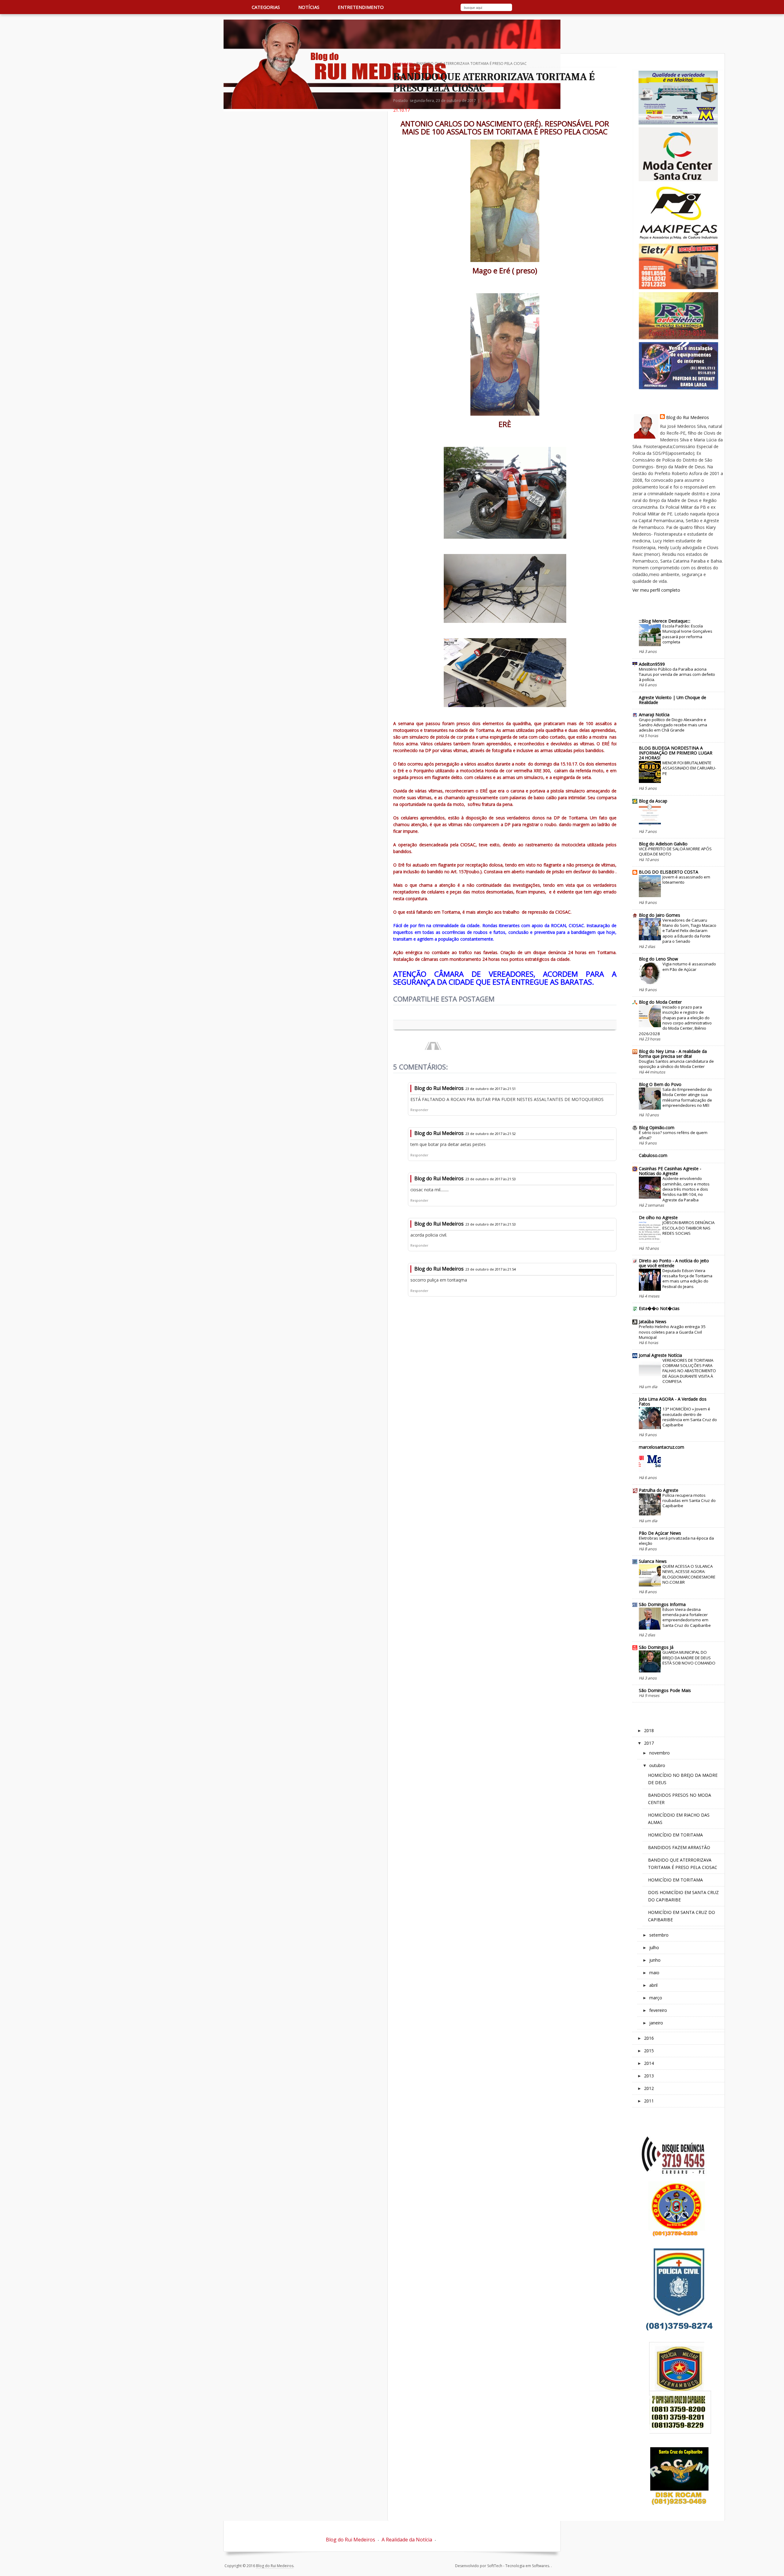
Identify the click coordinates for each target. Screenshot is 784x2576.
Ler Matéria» (492, 101)
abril (653, 1985)
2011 (649, 2101)
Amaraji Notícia (654, 715)
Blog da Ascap (653, 801)
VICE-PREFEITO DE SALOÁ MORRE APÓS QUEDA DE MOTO (675, 851)
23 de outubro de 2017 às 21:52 (491, 1134)
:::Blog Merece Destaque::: (665, 621)
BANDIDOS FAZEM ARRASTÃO (679, 1847)
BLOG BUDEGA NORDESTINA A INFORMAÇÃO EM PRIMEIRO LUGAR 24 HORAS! (676, 753)
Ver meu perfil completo (656, 590)
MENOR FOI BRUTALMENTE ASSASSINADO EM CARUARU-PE (689, 768)
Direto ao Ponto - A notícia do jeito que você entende (674, 1263)
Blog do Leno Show (658, 959)
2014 (649, 2063)
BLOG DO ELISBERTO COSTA (669, 872)
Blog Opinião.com (657, 1127)
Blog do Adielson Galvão (663, 844)
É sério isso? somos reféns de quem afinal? (673, 1135)
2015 (649, 2051)
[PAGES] (523, 8)
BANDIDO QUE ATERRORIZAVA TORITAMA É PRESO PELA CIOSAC (494, 82)
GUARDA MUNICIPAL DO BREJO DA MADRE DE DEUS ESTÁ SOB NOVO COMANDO (689, 1658)
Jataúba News (653, 1322)
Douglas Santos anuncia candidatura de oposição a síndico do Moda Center (676, 1064)
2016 (649, 2038)
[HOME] (230, 7)
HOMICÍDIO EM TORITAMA (675, 1835)
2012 (649, 2088)
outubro (657, 1765)
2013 (649, 2076)
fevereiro (658, 2010)
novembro (660, 1753)
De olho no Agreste (658, 1217)
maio (654, 1973)
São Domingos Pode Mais (665, 1690)
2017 (649, 1743)
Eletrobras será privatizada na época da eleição (676, 1541)
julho (654, 1947)
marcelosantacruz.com (661, 1447)
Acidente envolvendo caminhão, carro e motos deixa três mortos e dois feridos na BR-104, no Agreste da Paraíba (686, 1189)
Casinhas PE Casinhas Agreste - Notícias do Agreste (670, 1171)
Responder (419, 1110)
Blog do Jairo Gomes (660, 915)
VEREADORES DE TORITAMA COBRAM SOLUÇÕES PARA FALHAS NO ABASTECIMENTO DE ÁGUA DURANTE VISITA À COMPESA (689, 1371)
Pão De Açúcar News (660, 1533)
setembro (659, 1935)
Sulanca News (653, 1561)
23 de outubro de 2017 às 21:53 (491, 1179)
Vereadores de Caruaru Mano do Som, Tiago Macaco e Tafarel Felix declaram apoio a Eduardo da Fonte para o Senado (689, 931)
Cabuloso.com (653, 1155)
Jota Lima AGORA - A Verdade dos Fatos (673, 1401)
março (656, 1998)
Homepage (403, 64)
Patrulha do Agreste (659, 1490)
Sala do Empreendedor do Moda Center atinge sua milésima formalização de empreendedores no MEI (687, 1097)
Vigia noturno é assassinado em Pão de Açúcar (689, 966)
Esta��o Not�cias (659, 1308)
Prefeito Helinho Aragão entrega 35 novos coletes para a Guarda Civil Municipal (672, 1332)
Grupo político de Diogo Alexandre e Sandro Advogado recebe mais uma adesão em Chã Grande (673, 725)
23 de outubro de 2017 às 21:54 (491, 1269)
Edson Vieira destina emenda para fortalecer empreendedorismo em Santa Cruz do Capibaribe (687, 1617)
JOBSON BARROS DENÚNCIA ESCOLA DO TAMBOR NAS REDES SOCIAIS (688, 1228)
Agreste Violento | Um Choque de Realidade (673, 700)
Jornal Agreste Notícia (660, 1355)
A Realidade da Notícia (407, 2540)
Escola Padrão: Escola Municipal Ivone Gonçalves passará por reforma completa (687, 634)
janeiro (656, 2023)
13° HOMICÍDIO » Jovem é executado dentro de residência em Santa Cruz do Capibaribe (690, 1417)
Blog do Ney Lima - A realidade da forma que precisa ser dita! (673, 1054)
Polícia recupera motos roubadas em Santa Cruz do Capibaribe (689, 1501)
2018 (649, 1730)
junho (655, 1960)
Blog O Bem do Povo (660, 1084)
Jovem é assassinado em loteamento (686, 880)
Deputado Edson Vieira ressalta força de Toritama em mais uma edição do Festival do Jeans (687, 1279)
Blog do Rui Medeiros (439, 1088)
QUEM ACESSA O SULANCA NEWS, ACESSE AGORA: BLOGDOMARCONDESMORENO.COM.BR (689, 1574)
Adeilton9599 (652, 664)
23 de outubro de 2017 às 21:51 (491, 1089)
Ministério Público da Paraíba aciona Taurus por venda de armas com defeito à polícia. (677, 674)
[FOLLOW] (548, 8)
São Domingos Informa (662, 1604)
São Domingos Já (656, 1647)
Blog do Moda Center (660, 1002)
